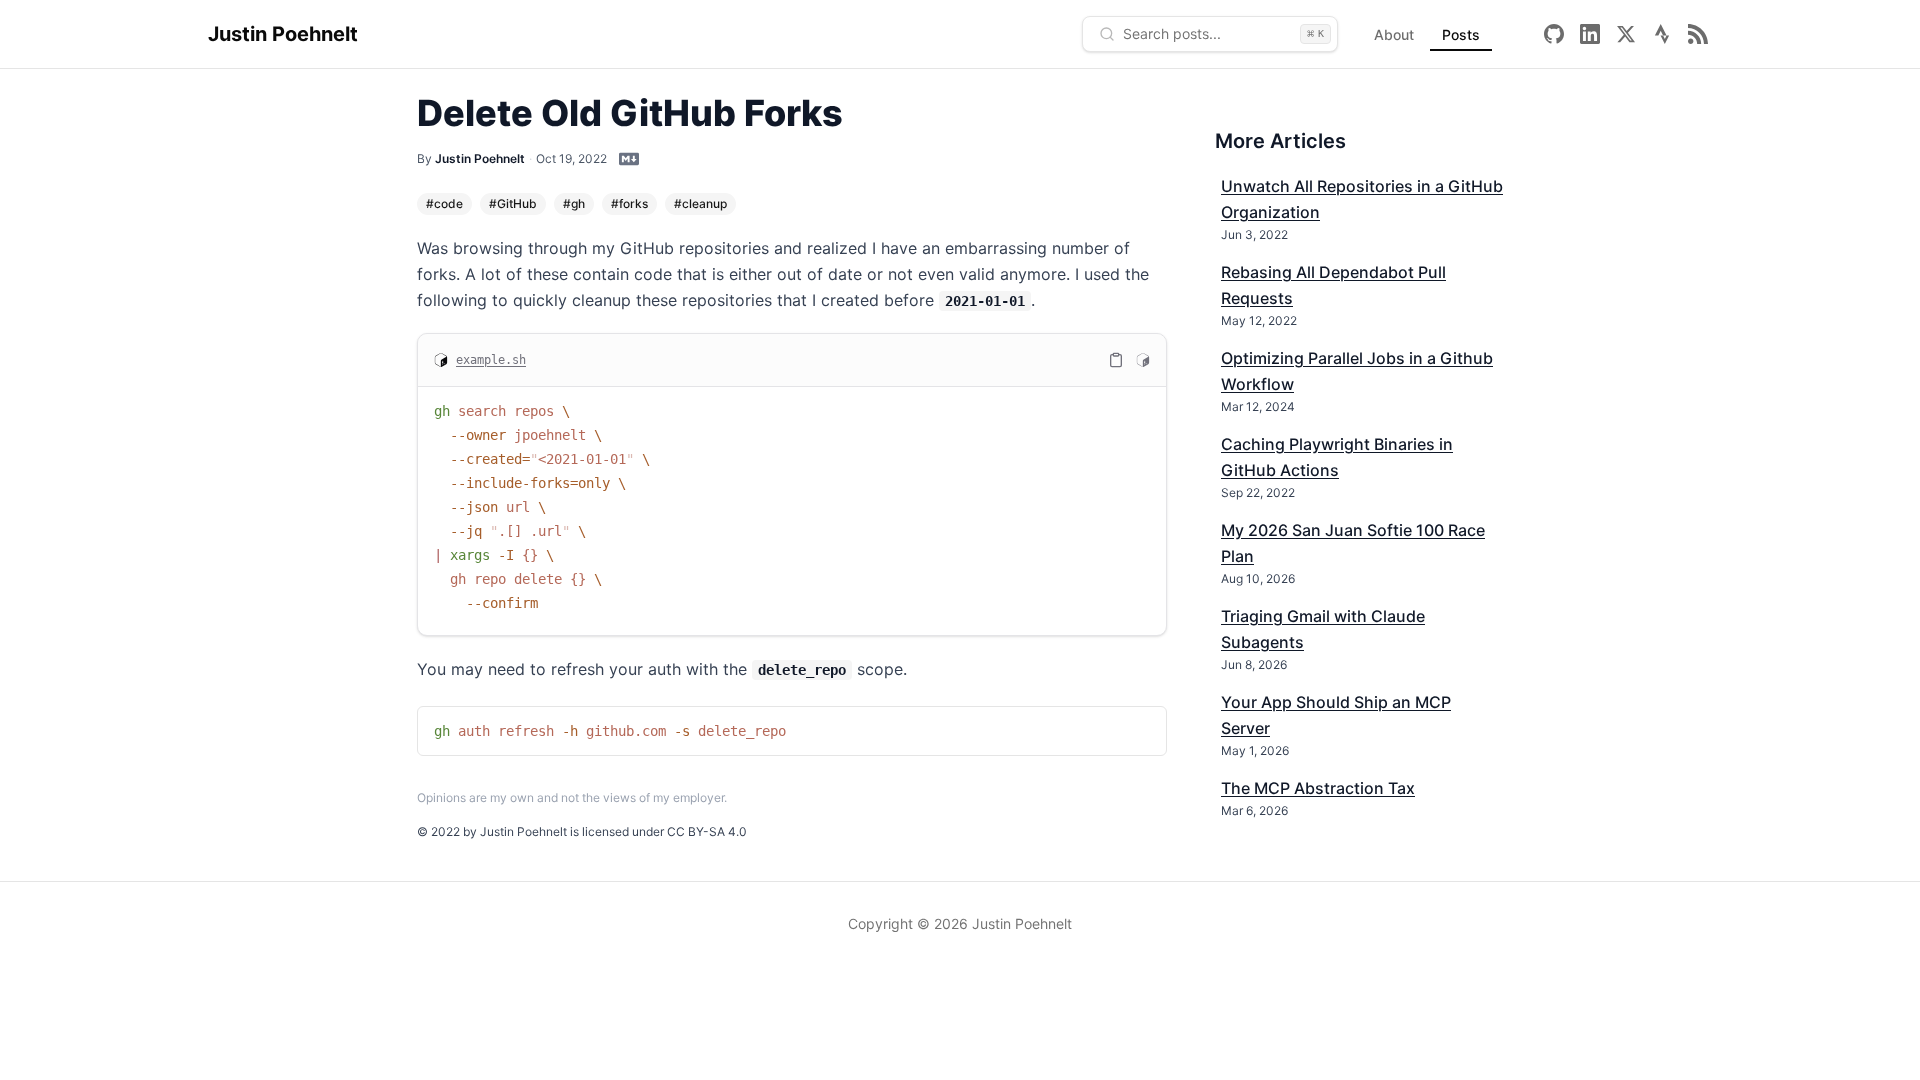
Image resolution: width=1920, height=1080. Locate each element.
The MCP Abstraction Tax (1318, 788)
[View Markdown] (629, 159)
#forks (629, 203)
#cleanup (700, 203)
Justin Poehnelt (283, 34)
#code (444, 203)
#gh (574, 203)
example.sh (491, 360)
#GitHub (513, 203)
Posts (1461, 34)
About (1394, 34)
